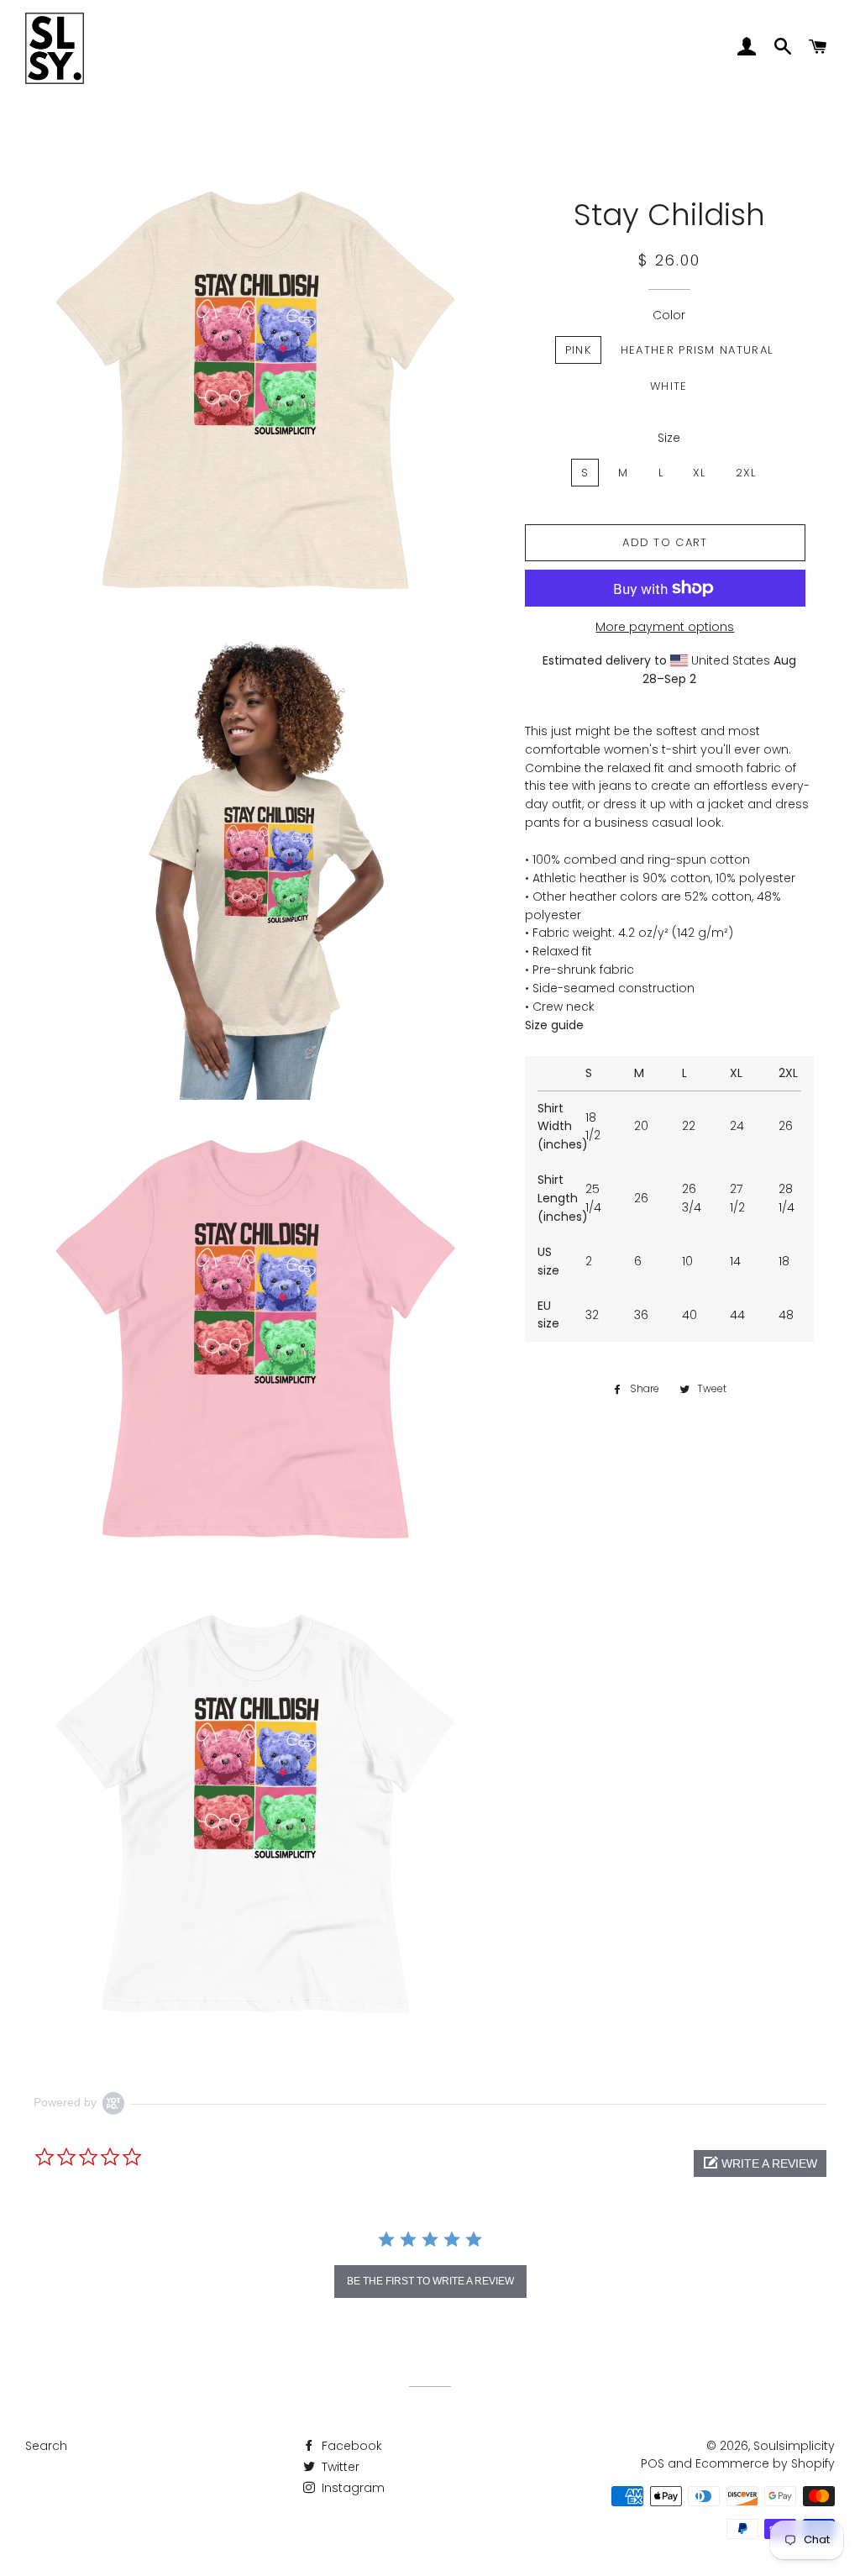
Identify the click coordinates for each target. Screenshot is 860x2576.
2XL (746, 473)
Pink (578, 350)
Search (46, 2446)
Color (669, 315)
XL (700, 473)
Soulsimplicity (794, 2446)
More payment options (665, 627)
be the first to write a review (430, 2281)
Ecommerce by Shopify (765, 2463)
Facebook (350, 2446)
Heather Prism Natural (697, 350)
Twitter (339, 2467)
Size (669, 438)
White (669, 386)
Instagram (351, 2488)
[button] (760, 2163)
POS (653, 2463)
